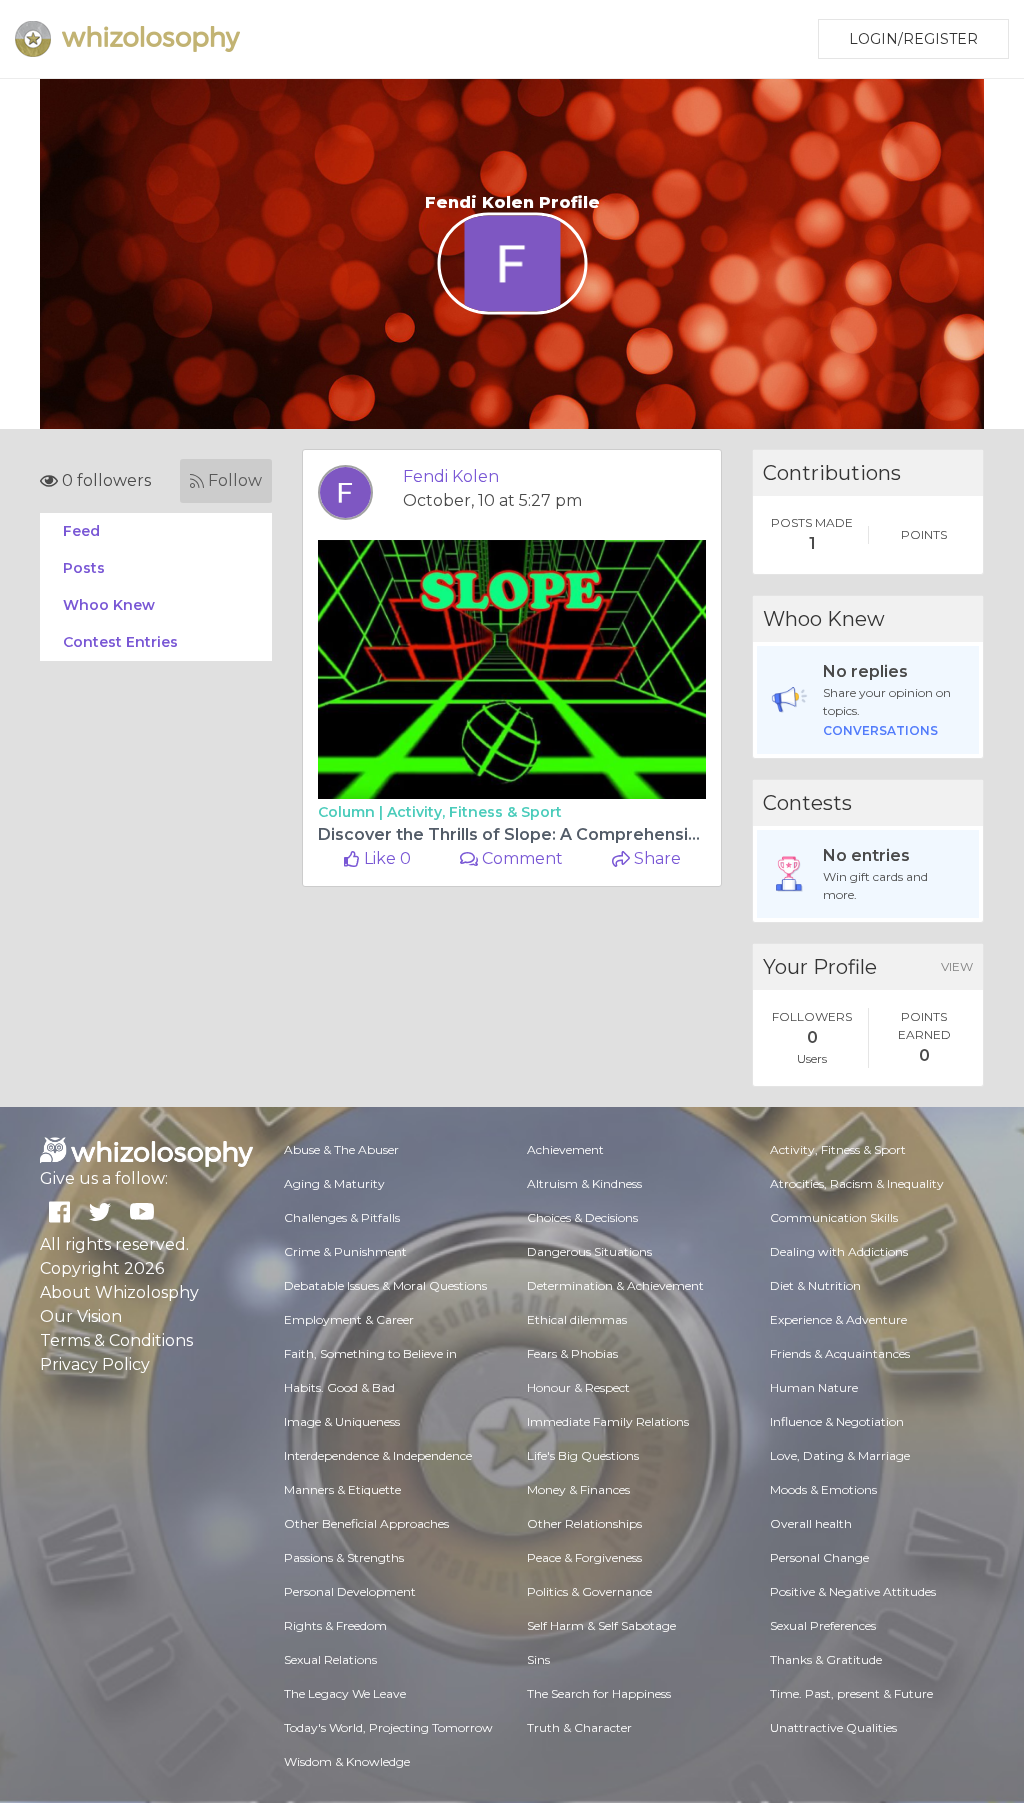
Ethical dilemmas (577, 1319)
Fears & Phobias (572, 1353)
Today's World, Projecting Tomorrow (388, 1727)
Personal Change (819, 1557)
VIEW (957, 966)
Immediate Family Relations (608, 1421)
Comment (520, 858)
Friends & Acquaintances (840, 1353)
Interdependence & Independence (378, 1455)
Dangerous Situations (589, 1251)
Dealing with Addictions (839, 1251)
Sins (538, 1659)
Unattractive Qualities (833, 1727)
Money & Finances (578, 1489)
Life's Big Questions (583, 1455)
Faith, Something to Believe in (370, 1353)
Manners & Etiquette (342, 1489)
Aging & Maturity (334, 1183)
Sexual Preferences (823, 1625)
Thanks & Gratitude (826, 1659)
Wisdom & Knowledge (347, 1761)
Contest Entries (120, 642)
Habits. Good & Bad (339, 1387)
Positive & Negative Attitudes (853, 1591)
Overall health (811, 1523)
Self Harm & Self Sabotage (601, 1625)
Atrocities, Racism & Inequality (857, 1183)
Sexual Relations (330, 1659)
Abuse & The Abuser (341, 1149)
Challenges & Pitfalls (342, 1217)
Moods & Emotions (823, 1489)
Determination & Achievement (615, 1285)
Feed (81, 531)
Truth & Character (579, 1727)
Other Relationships (584, 1523)
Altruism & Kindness (584, 1183)
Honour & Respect (578, 1387)
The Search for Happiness (599, 1693)
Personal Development (350, 1591)
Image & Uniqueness (342, 1421)
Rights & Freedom (335, 1625)
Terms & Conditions (116, 1340)
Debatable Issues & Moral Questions (385, 1285)
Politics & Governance (589, 1591)
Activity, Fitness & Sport (474, 812)
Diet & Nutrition (815, 1285)
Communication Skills (834, 1217)
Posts (84, 568)
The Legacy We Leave (345, 1693)
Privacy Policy (95, 1364)
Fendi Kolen (451, 476)
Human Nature (814, 1387)
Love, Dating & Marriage (840, 1455)
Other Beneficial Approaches (366, 1523)
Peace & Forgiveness (584, 1557)
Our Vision (81, 1316)
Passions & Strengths (344, 1557)
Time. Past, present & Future (851, 1693)
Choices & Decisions (582, 1217)
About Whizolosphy (119, 1292)
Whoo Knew (109, 605)
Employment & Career (349, 1319)
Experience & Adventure (838, 1319)
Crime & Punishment (345, 1251)
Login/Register (913, 39)
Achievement (565, 1149)
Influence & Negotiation (837, 1421)
